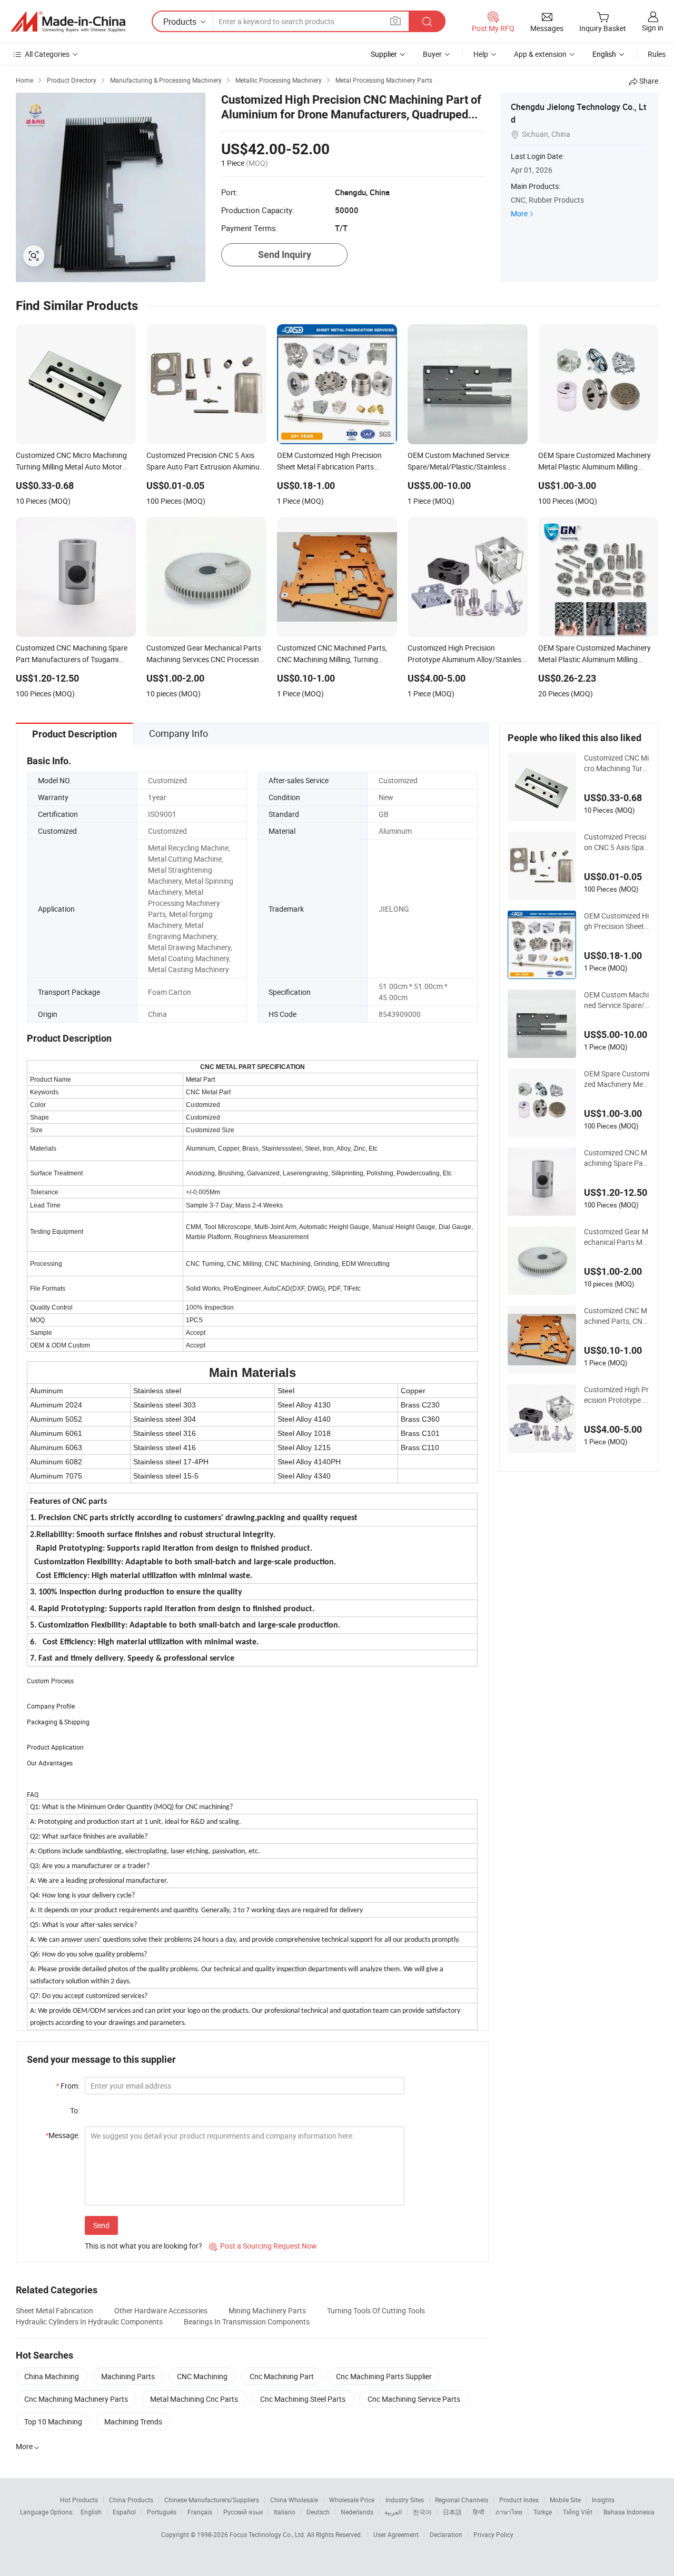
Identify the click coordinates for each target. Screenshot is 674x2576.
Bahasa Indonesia (629, 2512)
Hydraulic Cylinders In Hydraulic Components (89, 2322)
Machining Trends (133, 2422)
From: (68, 2086)
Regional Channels (462, 2500)
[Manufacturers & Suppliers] (68, 22)
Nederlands (357, 2512)
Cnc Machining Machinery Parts (76, 2399)
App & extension (540, 54)
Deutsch (318, 2512)
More (519, 213)
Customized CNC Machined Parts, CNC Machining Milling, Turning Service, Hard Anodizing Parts (617, 1316)
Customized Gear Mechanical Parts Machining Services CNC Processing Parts (616, 1237)
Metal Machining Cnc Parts (194, 2399)
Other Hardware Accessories (161, 2310)
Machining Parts (128, 2376)
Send (101, 2225)
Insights (603, 2500)
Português (162, 2512)
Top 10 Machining (53, 2422)
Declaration (446, 2534)
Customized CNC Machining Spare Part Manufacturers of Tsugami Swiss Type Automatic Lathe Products (616, 1158)
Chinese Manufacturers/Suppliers (212, 2500)
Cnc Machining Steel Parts (303, 2399)
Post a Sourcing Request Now (263, 2246)
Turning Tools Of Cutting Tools (376, 2310)
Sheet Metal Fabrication (54, 2310)
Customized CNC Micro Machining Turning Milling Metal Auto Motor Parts (616, 763)
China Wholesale (294, 2500)
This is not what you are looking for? (143, 2246)
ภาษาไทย (509, 2512)
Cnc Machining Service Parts (414, 2399)
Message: (62, 2135)
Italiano (285, 2512)
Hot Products (79, 2500)
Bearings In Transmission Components (247, 2322)
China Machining (52, 2376)
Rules (657, 54)
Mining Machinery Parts (267, 2310)
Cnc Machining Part (282, 2376)
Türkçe (543, 2512)
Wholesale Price (352, 2500)
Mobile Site (565, 2500)
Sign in (653, 28)
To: (75, 2110)
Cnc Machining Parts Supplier (384, 2376)
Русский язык (243, 2512)
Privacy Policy (493, 2534)
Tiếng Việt (578, 2512)
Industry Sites (405, 2500)
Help (481, 54)
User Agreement (396, 2534)
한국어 (422, 2512)
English (91, 2512)
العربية (393, 2512)
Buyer (432, 54)
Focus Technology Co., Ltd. (268, 2534)
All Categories (47, 54)
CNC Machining (202, 2376)
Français (200, 2512)
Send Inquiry (285, 254)
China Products (131, 2500)
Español (124, 2512)
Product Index (519, 2500)
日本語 (452, 2512)
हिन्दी (479, 2512)
